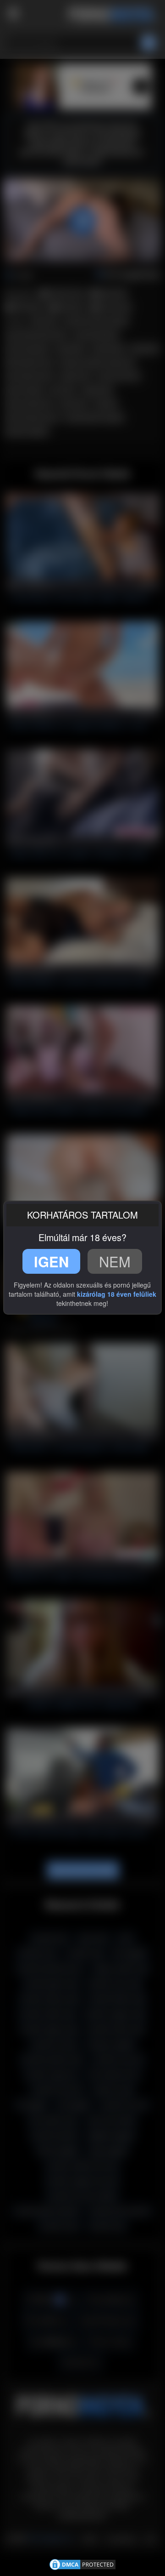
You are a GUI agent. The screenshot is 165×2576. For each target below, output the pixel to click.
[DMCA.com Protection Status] (82, 2564)
